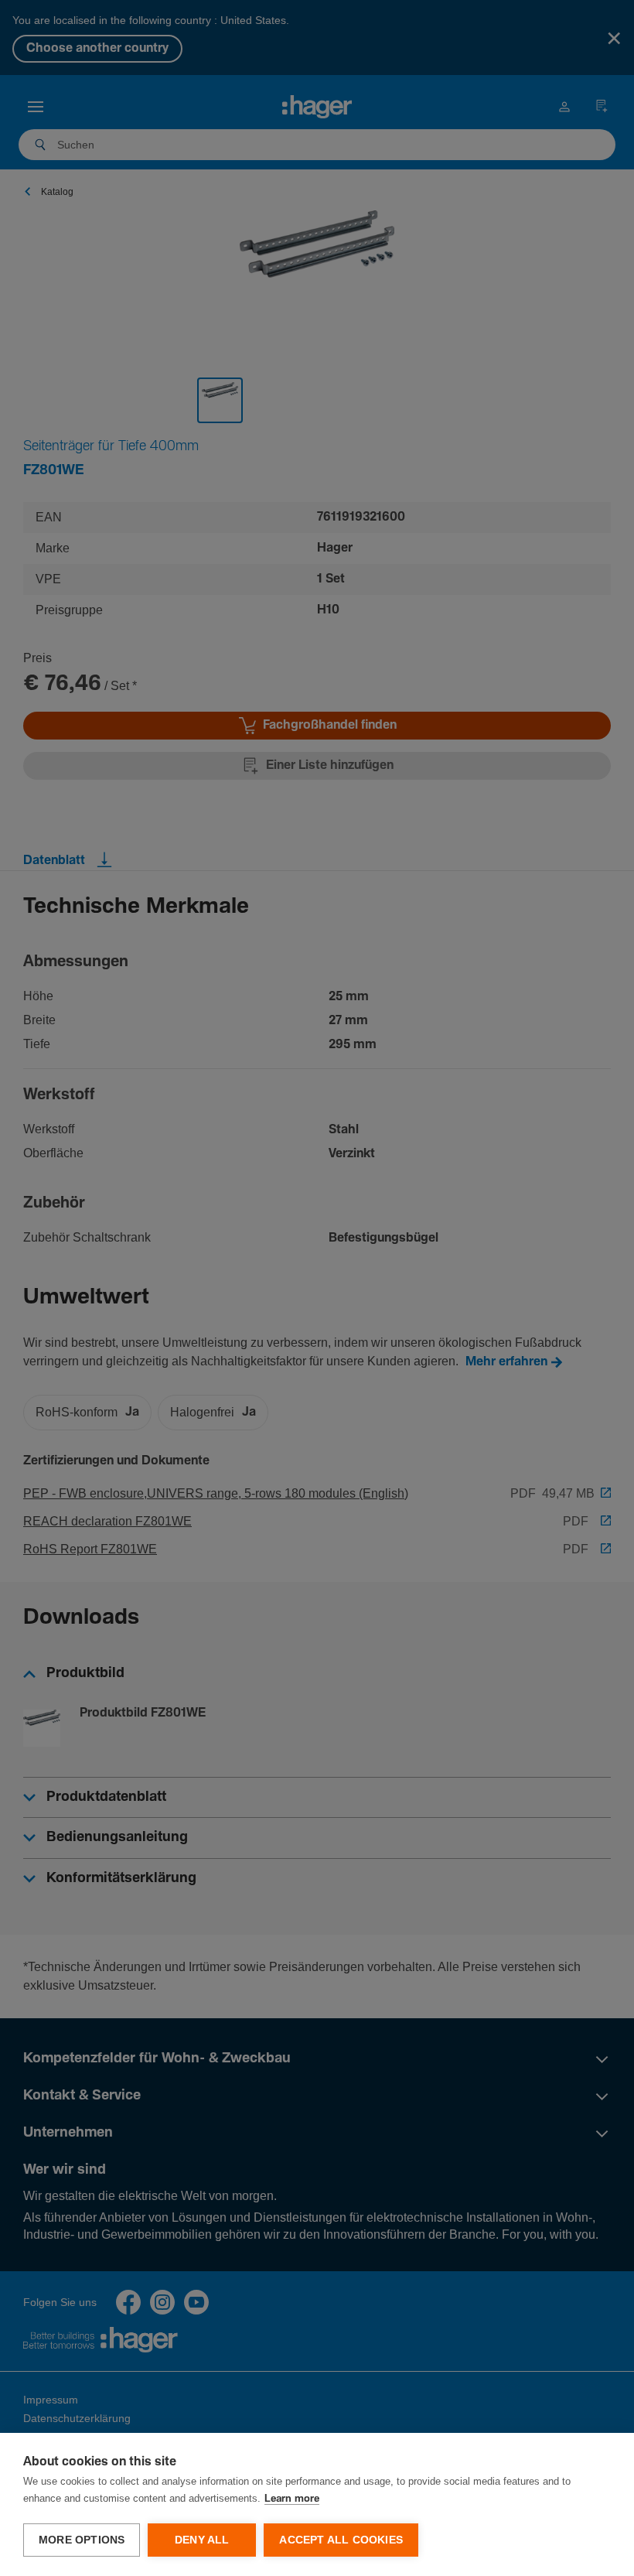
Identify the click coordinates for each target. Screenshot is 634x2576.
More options (82, 2540)
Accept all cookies (341, 2540)
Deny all (202, 2540)
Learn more (292, 2499)
